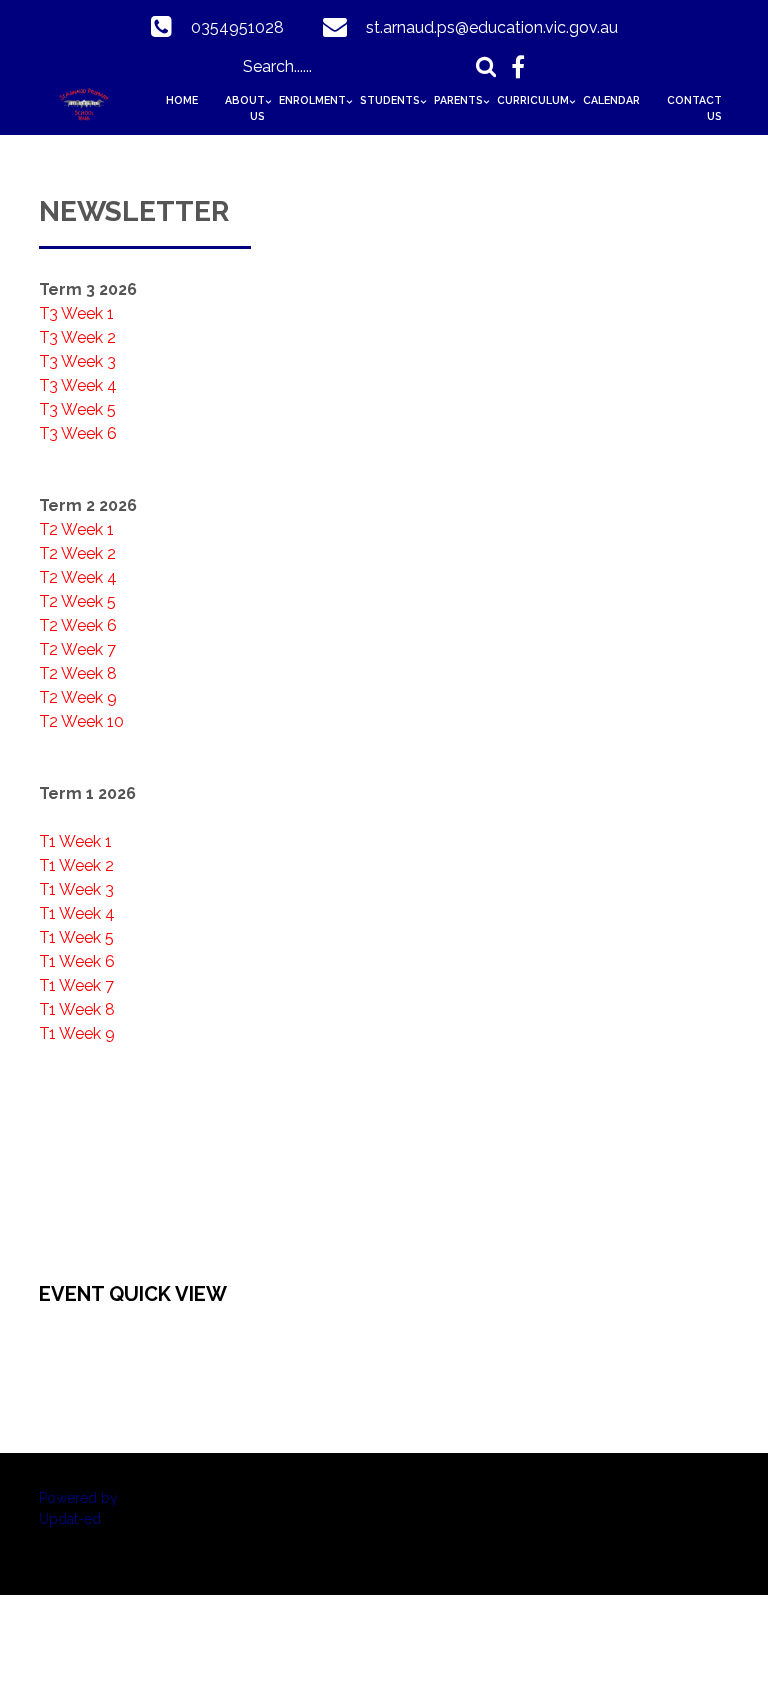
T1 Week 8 (77, 1009)
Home (182, 100)
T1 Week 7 (76, 985)
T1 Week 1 (75, 841)
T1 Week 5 (76, 937)
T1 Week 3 (76, 889)
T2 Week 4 (78, 577)
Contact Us (694, 108)
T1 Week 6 (77, 961)
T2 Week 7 (77, 649)
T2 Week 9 (78, 697)
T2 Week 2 (77, 553)
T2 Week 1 (76, 529)
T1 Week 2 (76, 865)
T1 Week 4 (77, 913)
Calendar (611, 100)
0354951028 (237, 27)
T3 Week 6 (78, 433)
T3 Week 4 (78, 385)
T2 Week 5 (77, 601)
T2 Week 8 (78, 673)
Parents (458, 100)
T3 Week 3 (77, 361)
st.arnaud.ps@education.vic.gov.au (492, 27)
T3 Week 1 (76, 313)
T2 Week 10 (81, 721)
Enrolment (312, 100)
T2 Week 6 (78, 625)
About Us (245, 108)
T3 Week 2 (77, 337)
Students (390, 100)
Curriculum (533, 100)
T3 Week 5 (77, 409)
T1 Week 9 (77, 1033)
